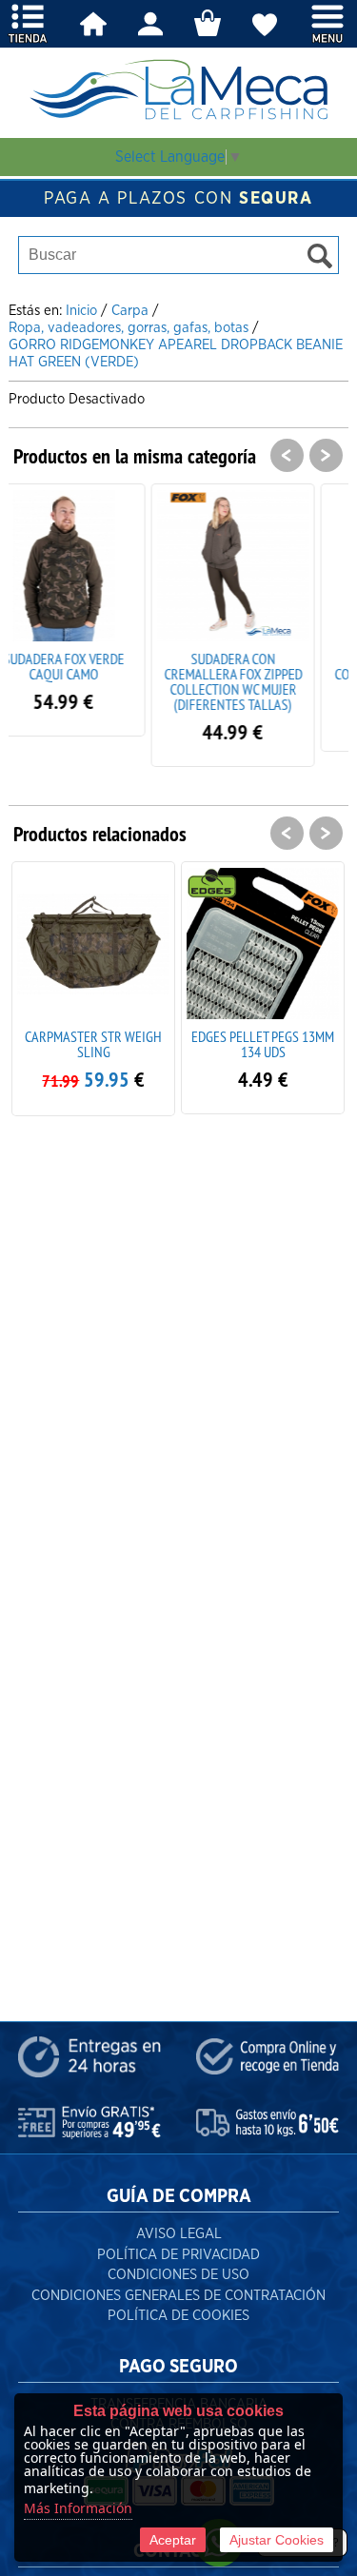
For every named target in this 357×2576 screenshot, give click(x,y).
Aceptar (173, 2540)
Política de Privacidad (178, 2255)
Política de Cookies (178, 2316)
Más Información (78, 2508)
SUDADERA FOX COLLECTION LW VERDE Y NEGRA (266, 674)
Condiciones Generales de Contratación (178, 2296)
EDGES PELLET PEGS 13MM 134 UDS (105, 1044)
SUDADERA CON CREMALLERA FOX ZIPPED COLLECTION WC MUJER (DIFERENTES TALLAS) (97, 681)
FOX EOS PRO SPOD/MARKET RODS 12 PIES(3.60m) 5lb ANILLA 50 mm (274, 1059)
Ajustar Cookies (277, 2540)
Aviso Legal (179, 2234)
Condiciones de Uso (178, 2275)
